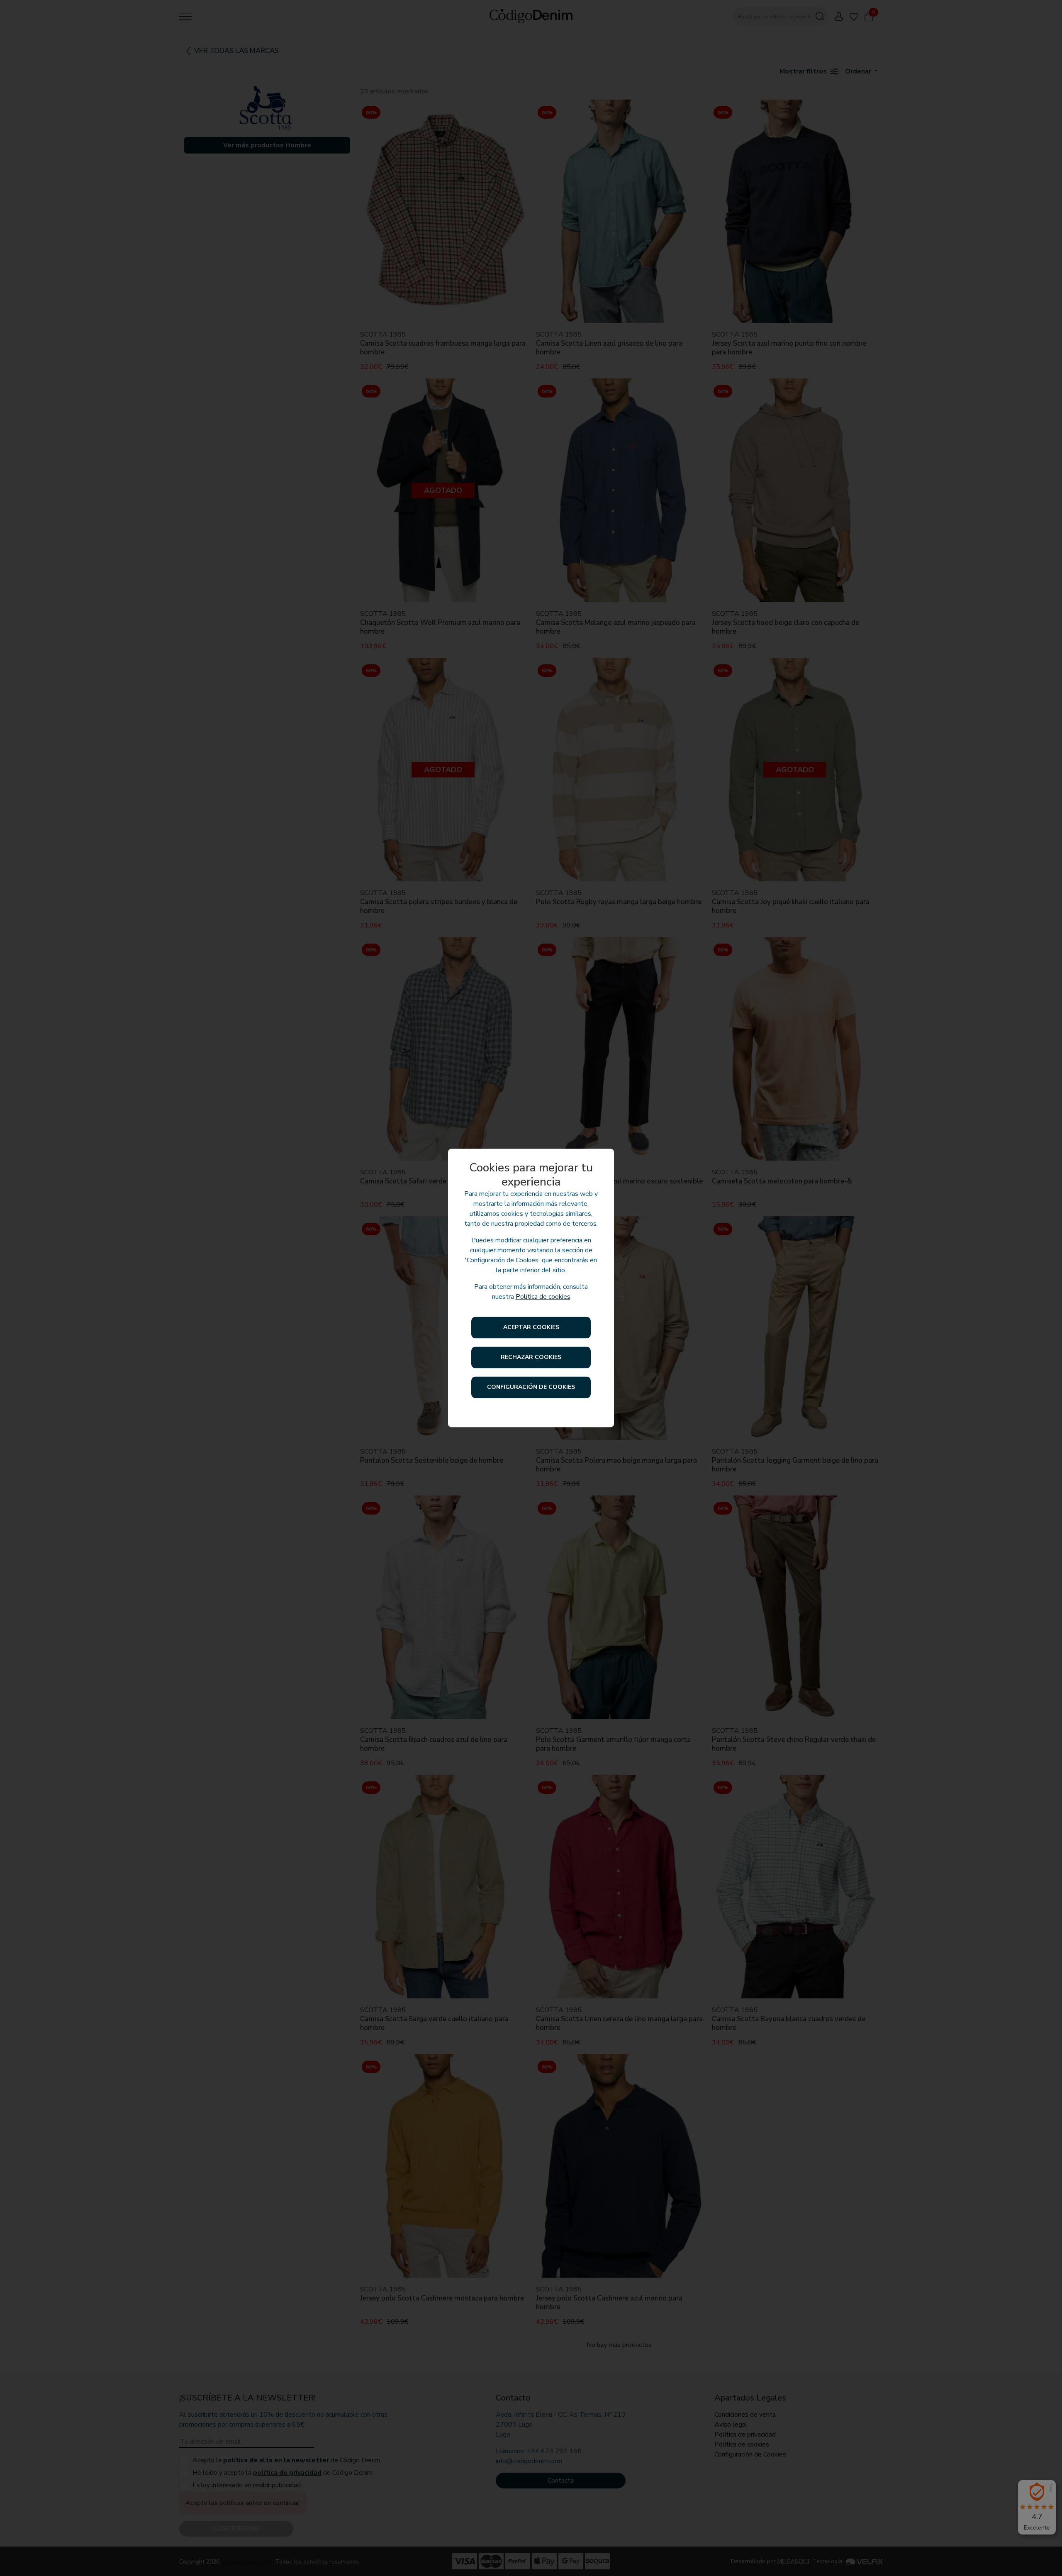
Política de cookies (543, 1297)
